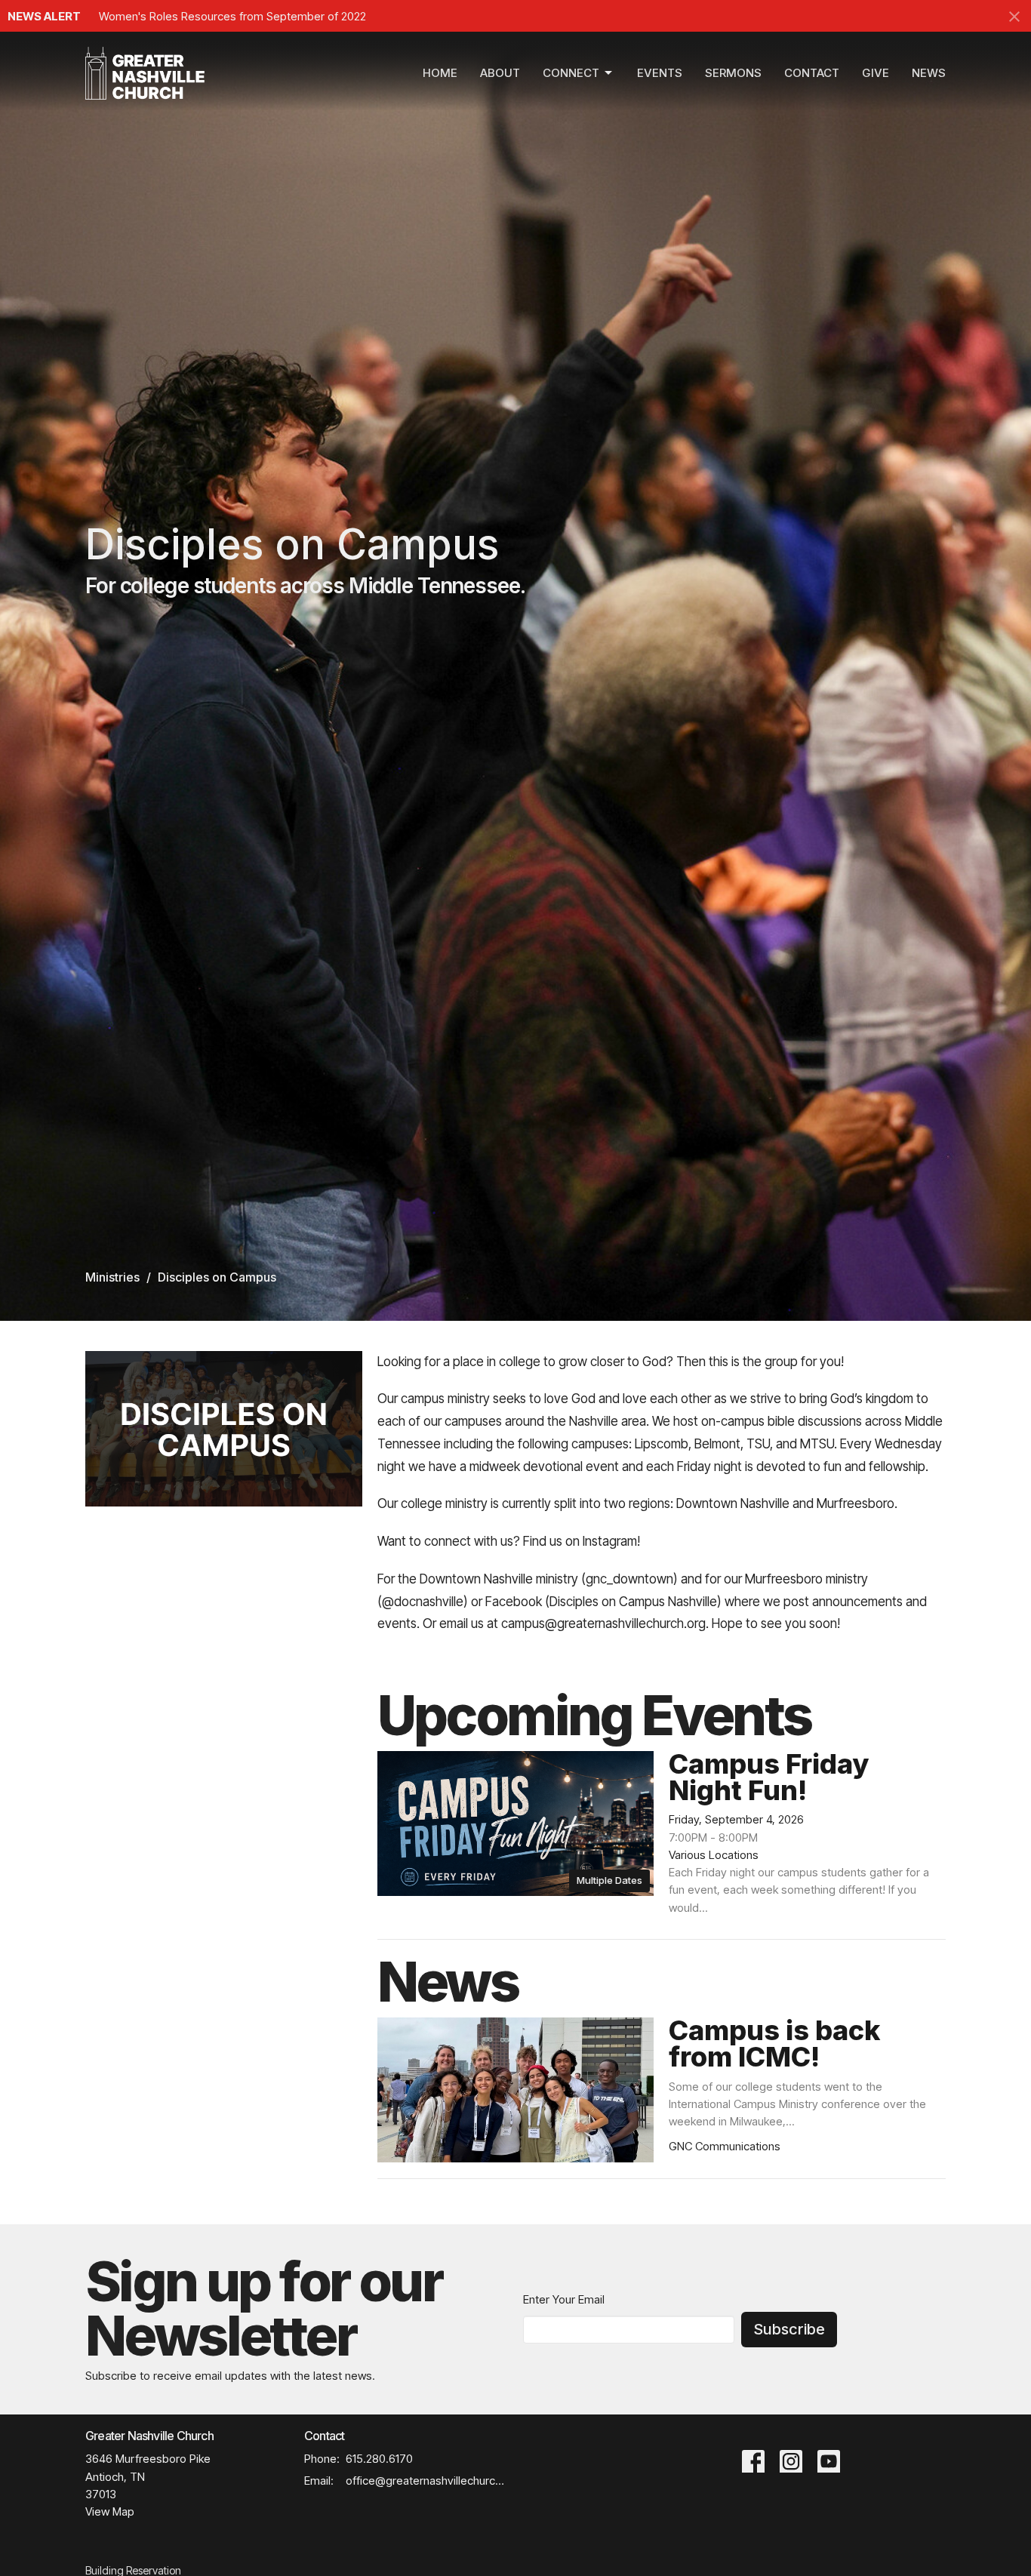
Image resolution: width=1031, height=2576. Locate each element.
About (500, 73)
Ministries (112, 1277)
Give (876, 73)
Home (440, 73)
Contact (812, 73)
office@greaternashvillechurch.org (427, 2481)
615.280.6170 (379, 2459)
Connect (571, 73)
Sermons (733, 73)
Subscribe (789, 2329)
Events (660, 73)
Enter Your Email (564, 2299)
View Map (110, 2511)
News (929, 73)
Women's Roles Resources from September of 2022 (232, 16)
